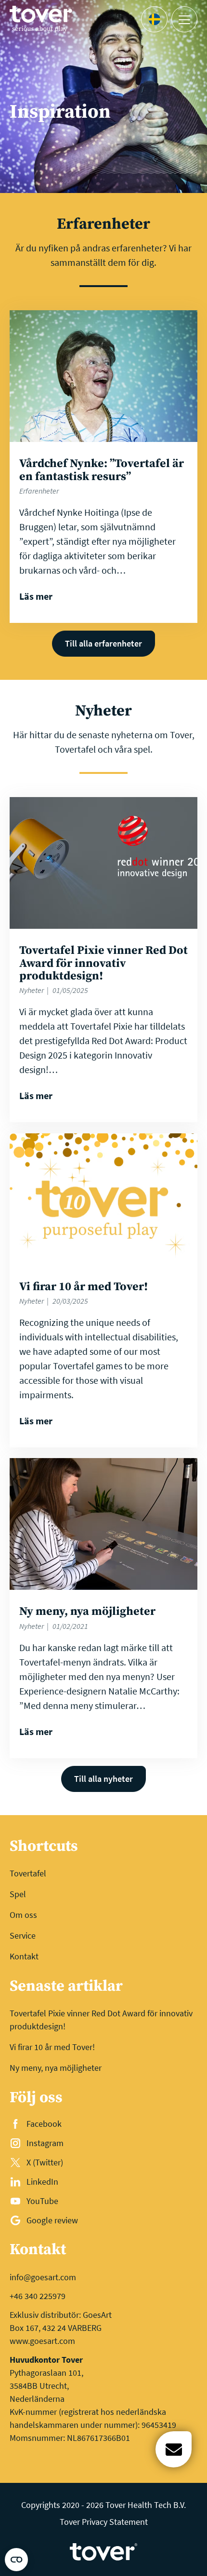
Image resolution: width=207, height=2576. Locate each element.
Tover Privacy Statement (104, 2522)
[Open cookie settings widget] (16, 2560)
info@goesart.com (43, 2277)
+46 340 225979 (38, 2296)
